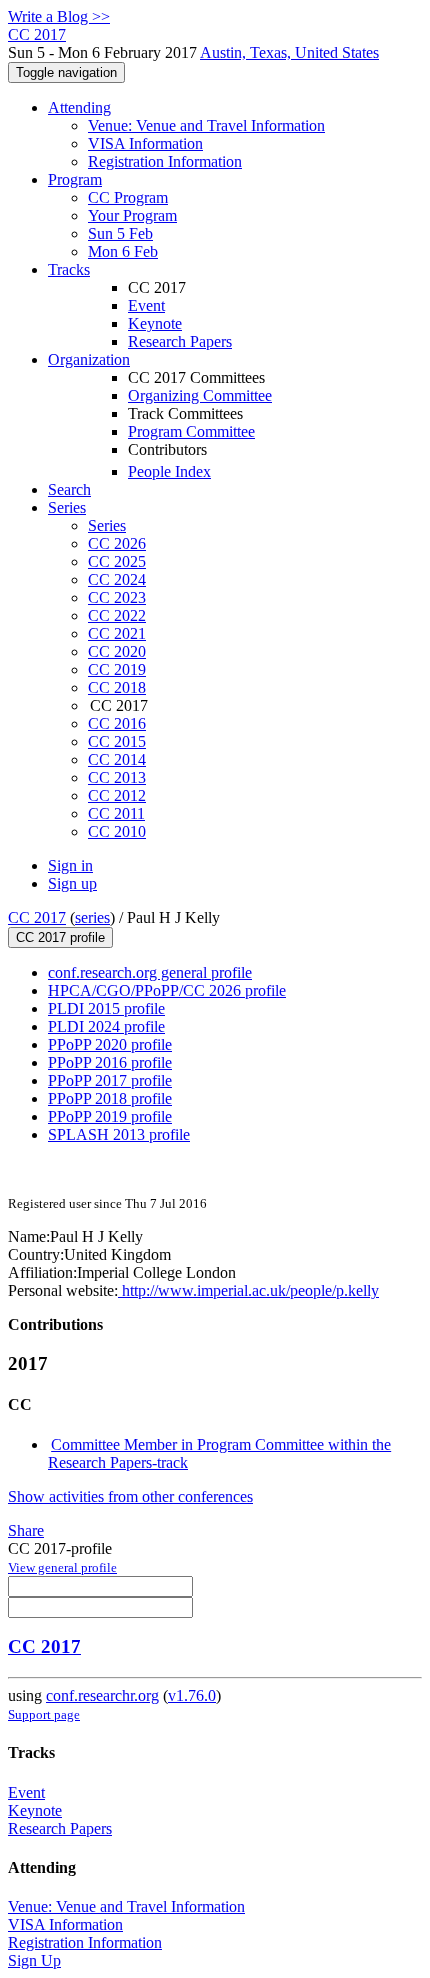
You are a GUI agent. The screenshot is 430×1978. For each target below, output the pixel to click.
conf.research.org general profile (150, 972)
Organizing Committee (200, 395)
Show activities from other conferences (130, 1496)
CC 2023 (117, 597)
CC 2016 (117, 723)
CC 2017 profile (60, 937)
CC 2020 (117, 651)
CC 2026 (117, 543)
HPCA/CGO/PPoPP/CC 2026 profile (167, 990)
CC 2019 (117, 669)
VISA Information (145, 143)
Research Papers (180, 341)
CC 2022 (117, 615)
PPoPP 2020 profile (110, 1044)
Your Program (132, 215)
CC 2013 (117, 777)
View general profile (62, 1567)
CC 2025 (117, 561)
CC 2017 (37, 917)
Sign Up (34, 1960)
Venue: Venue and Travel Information (206, 125)
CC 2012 (117, 795)
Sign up (72, 883)
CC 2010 (117, 831)
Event (146, 305)
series (92, 917)
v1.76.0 (192, 1695)
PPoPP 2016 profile (110, 1062)
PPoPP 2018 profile (110, 1098)
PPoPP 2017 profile (110, 1080)
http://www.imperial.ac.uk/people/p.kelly (248, 1290)
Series (107, 525)
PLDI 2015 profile (106, 1008)
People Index (169, 471)
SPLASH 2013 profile (119, 1134)
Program (75, 179)
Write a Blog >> (59, 16)
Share (26, 1530)
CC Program (128, 197)
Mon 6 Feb (123, 251)
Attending (79, 107)
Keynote (155, 323)
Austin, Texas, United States (289, 52)
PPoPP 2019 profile (110, 1116)
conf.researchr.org (102, 1695)
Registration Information (165, 161)
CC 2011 (116, 813)
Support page (44, 1714)
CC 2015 (117, 741)
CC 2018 (117, 687)
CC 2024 (117, 579)
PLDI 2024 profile (106, 1026)
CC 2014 (117, 759)
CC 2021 (117, 633)
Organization (89, 359)
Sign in (70, 865)
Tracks (69, 269)
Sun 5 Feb (120, 233)
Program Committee (191, 431)
